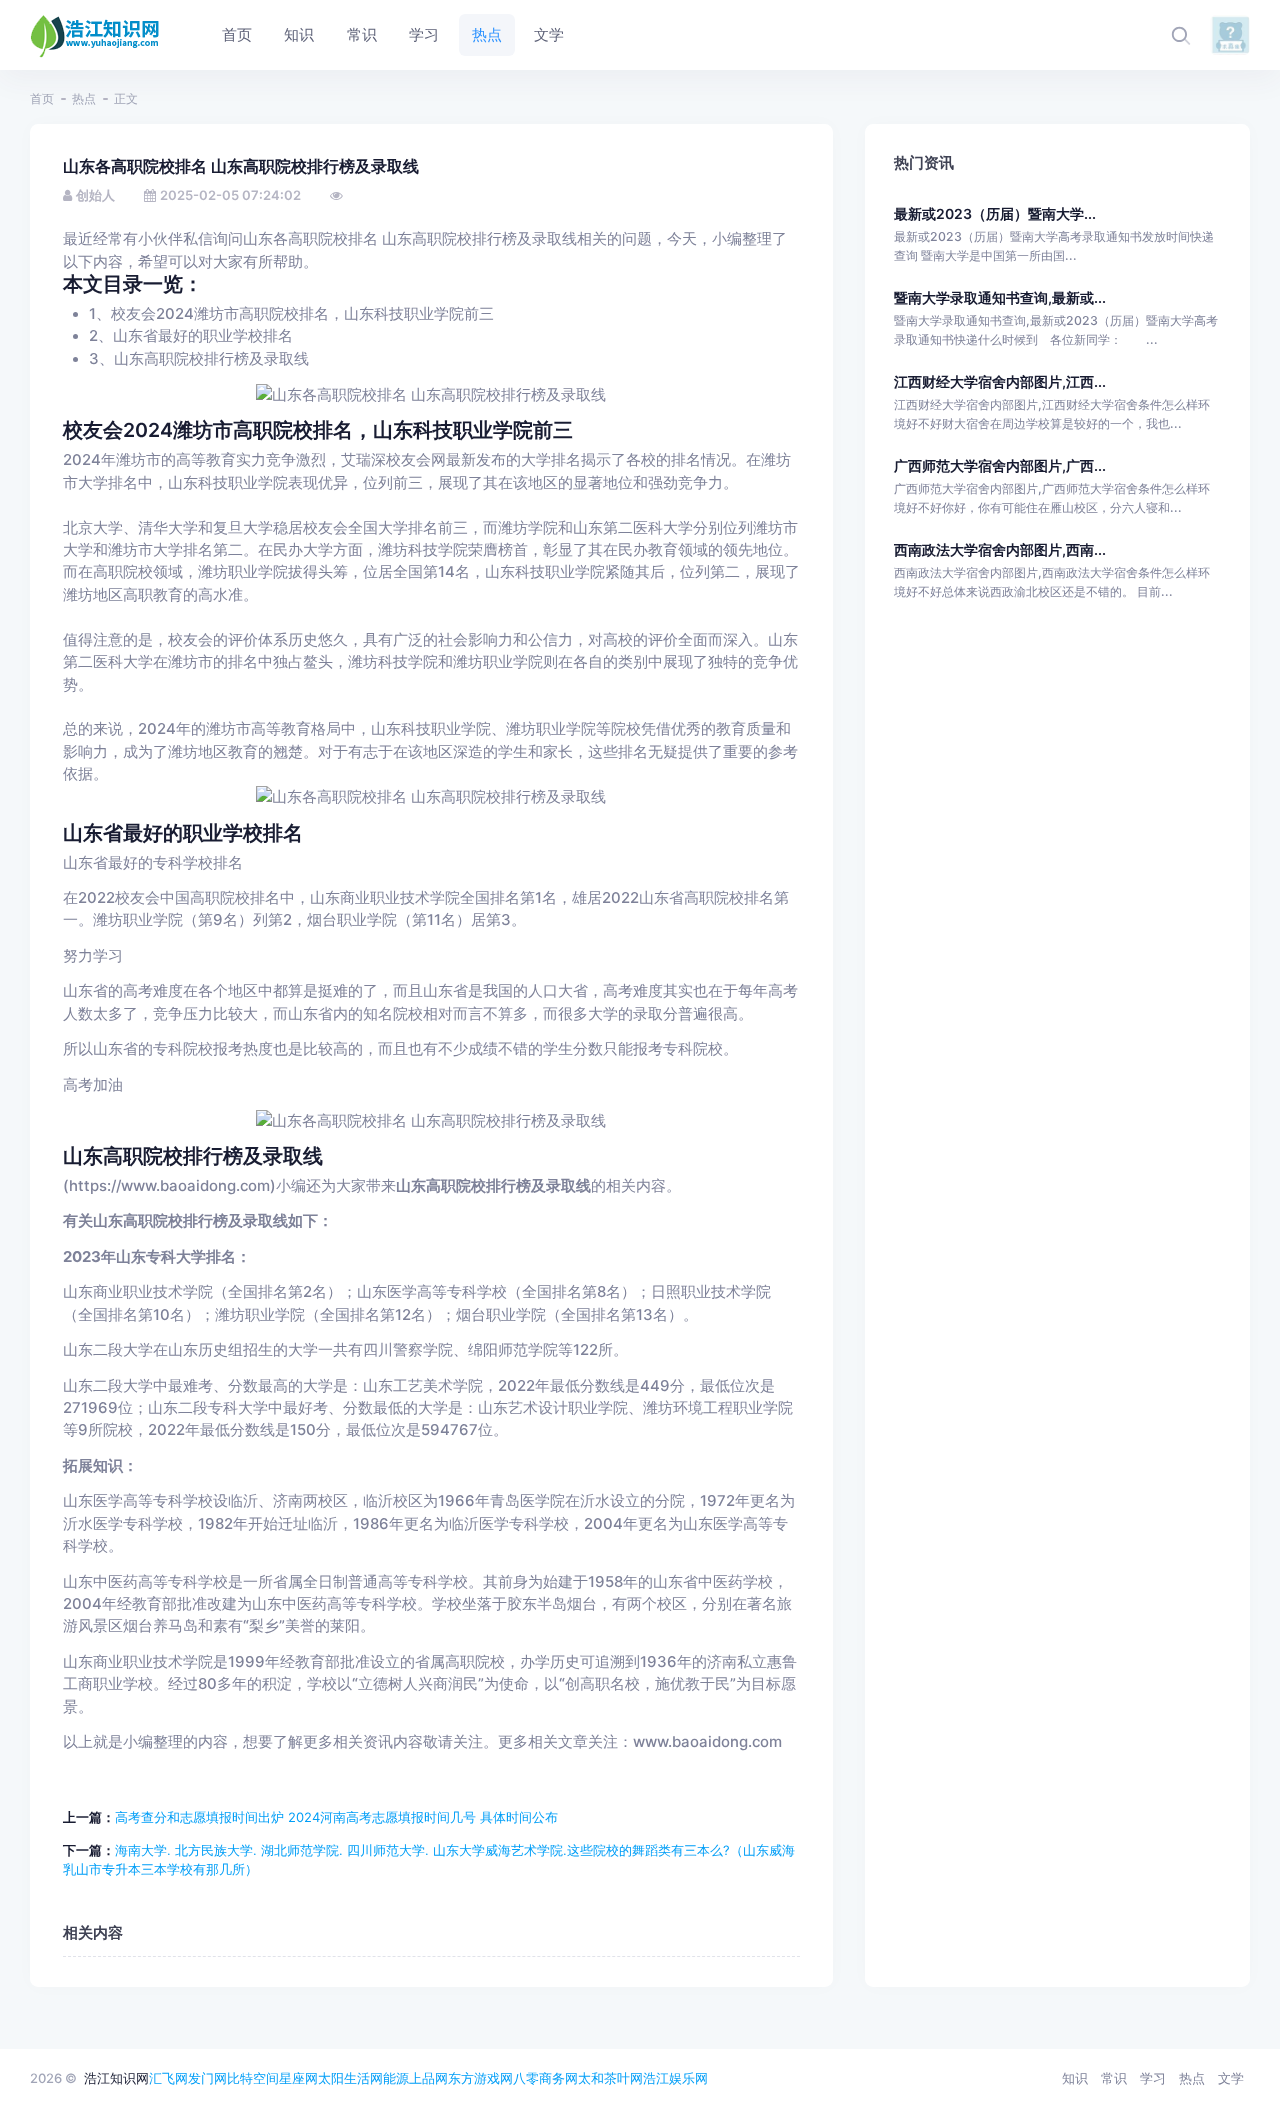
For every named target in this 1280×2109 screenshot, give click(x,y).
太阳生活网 (350, 2078)
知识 (1075, 2078)
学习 (1153, 2078)
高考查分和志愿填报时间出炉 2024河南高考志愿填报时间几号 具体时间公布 (336, 1817)
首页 (42, 98)
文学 (1231, 2078)
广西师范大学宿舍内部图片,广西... (1000, 465)
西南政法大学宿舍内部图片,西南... (1000, 549)
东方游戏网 (480, 2078)
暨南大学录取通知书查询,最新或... (1000, 297)
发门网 (207, 2078)
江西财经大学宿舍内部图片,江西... (1000, 381)
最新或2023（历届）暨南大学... (995, 213)
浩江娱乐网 (675, 2078)
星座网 (298, 2078)
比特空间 (253, 2078)
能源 (396, 2078)
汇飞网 (168, 2078)
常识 (1114, 2078)
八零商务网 (545, 2078)
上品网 (428, 2078)
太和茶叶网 (610, 2078)
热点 (84, 98)
